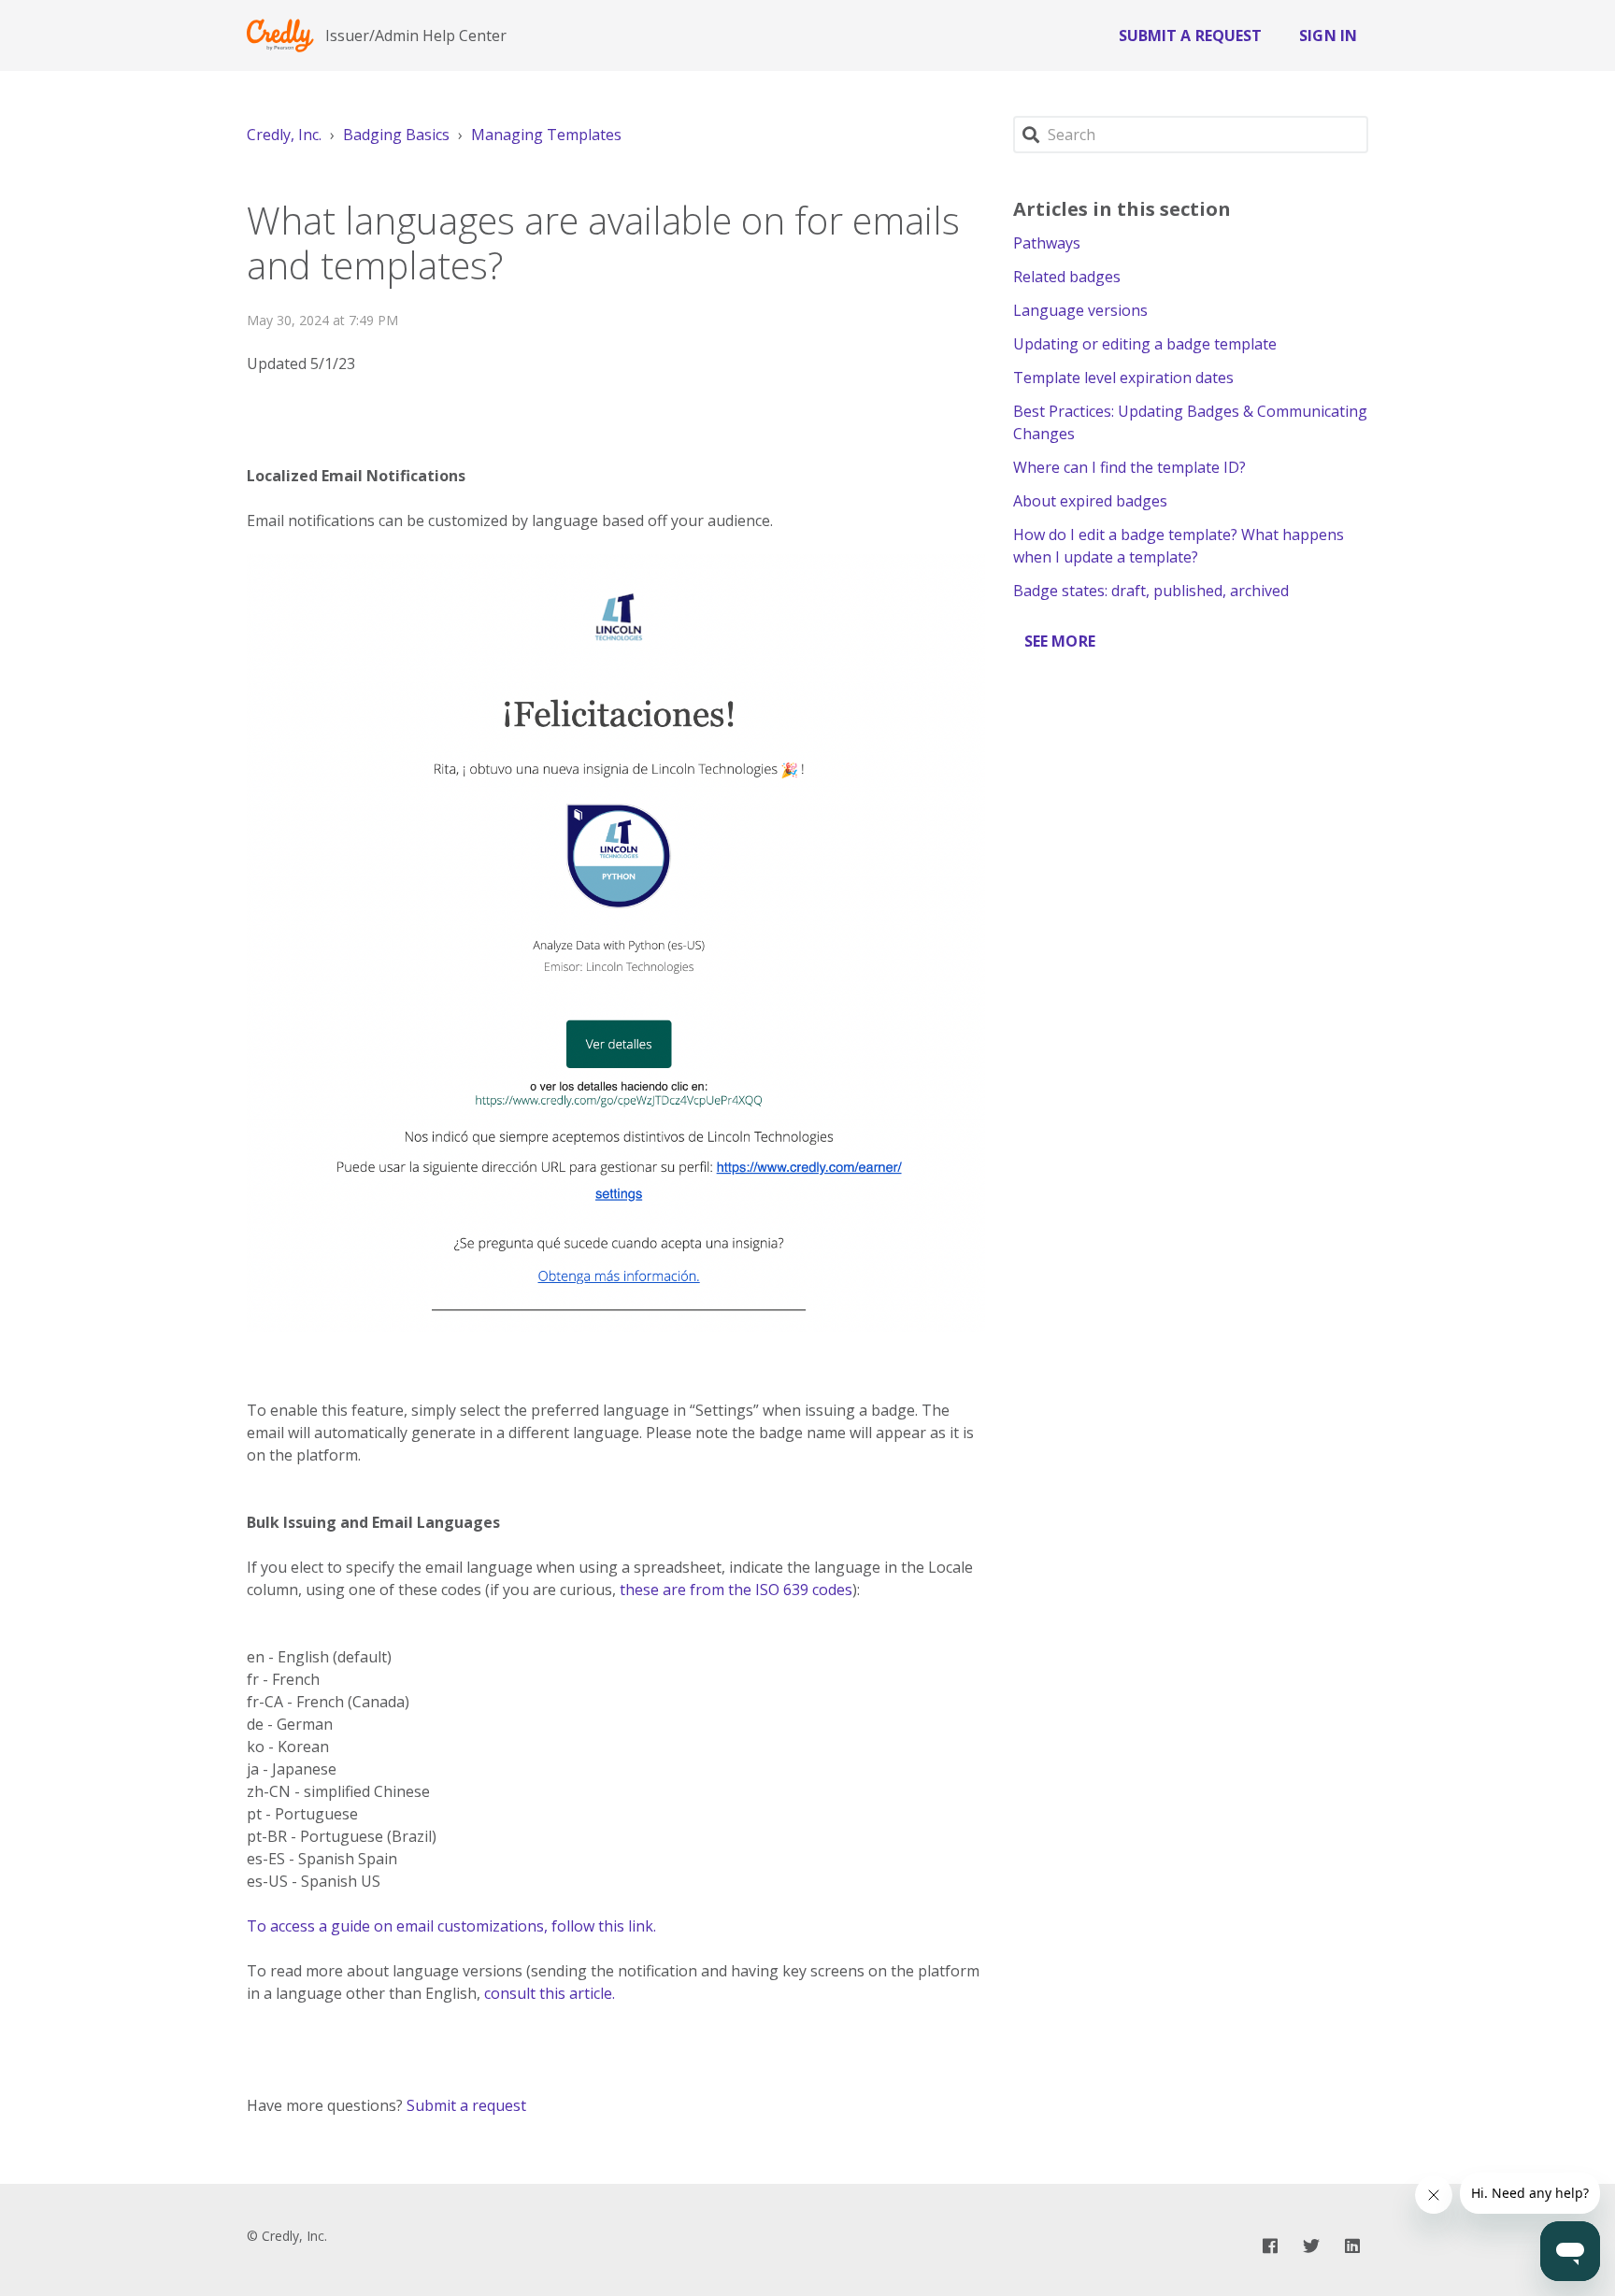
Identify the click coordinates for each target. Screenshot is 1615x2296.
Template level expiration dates (1123, 378)
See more (1060, 641)
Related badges (1067, 277)
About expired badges (1090, 501)
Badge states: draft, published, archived (1151, 591)
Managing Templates (546, 135)
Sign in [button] (1328, 36)
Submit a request (1191, 36)
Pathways (1047, 243)
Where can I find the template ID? (1129, 467)
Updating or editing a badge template (1145, 344)
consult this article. (550, 1993)
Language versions (1080, 310)
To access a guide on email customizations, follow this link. (451, 1926)
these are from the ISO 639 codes (736, 1590)
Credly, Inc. (284, 135)
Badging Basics (396, 135)
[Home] (280, 36)
